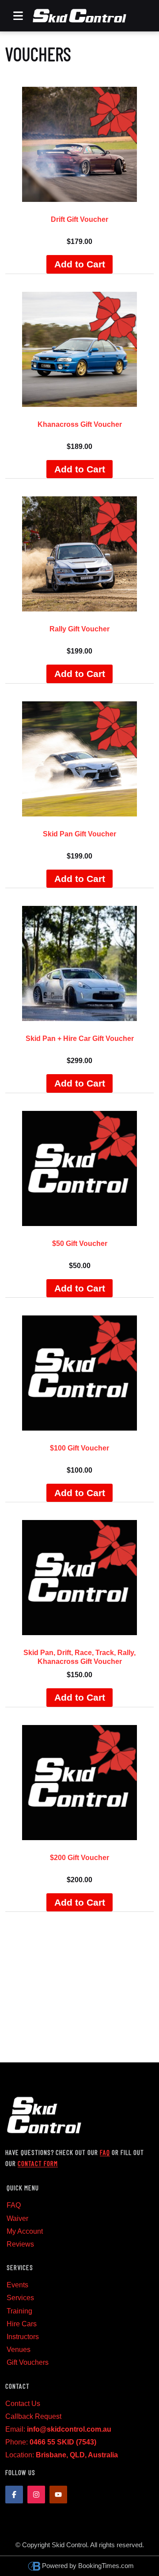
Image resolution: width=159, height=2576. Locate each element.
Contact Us (23, 2404)
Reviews (20, 2244)
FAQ (105, 2152)
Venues (19, 2350)
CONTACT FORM (38, 2163)
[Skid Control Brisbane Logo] (79, 16)
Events (17, 2285)
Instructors (23, 2337)
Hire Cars (22, 2324)
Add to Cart (80, 264)
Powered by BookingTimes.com (88, 2566)
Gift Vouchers (28, 2362)
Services (20, 2298)
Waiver (17, 2218)
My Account (25, 2231)
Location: (62, 2455)
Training (19, 2311)
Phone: (51, 2442)
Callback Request (33, 2416)
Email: (58, 2429)
